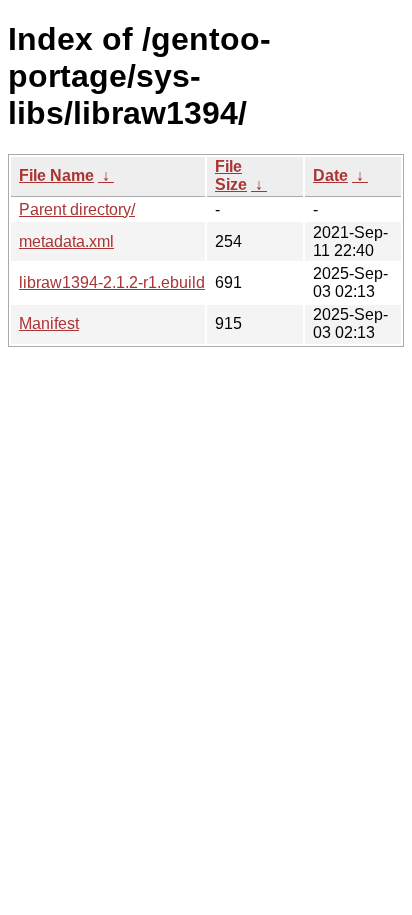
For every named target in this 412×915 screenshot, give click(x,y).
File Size (231, 175)
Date (330, 175)
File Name (56, 175)
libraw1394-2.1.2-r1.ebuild (112, 282)
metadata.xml (66, 241)
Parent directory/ (77, 209)
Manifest (49, 323)
